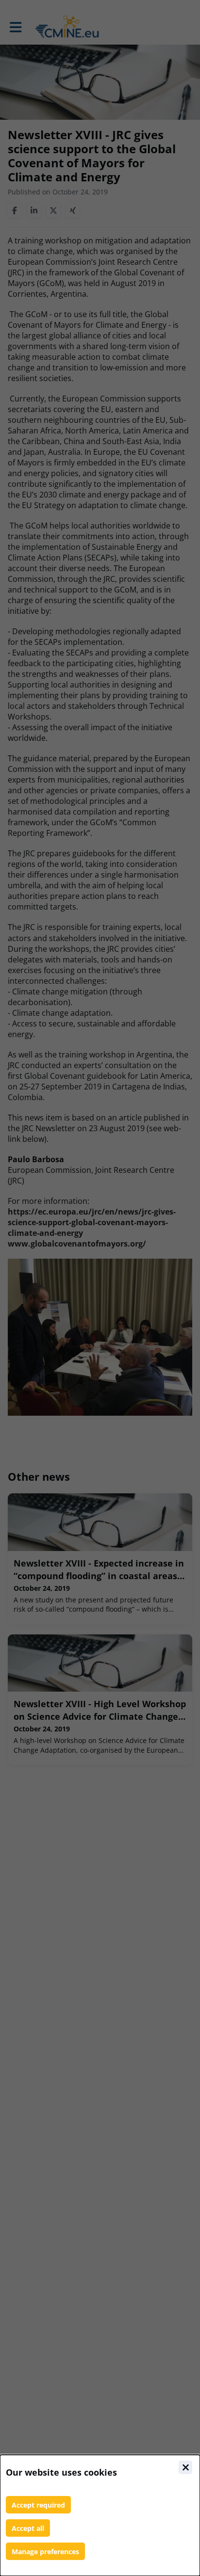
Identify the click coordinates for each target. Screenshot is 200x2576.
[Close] (185, 2467)
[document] (100, 2515)
